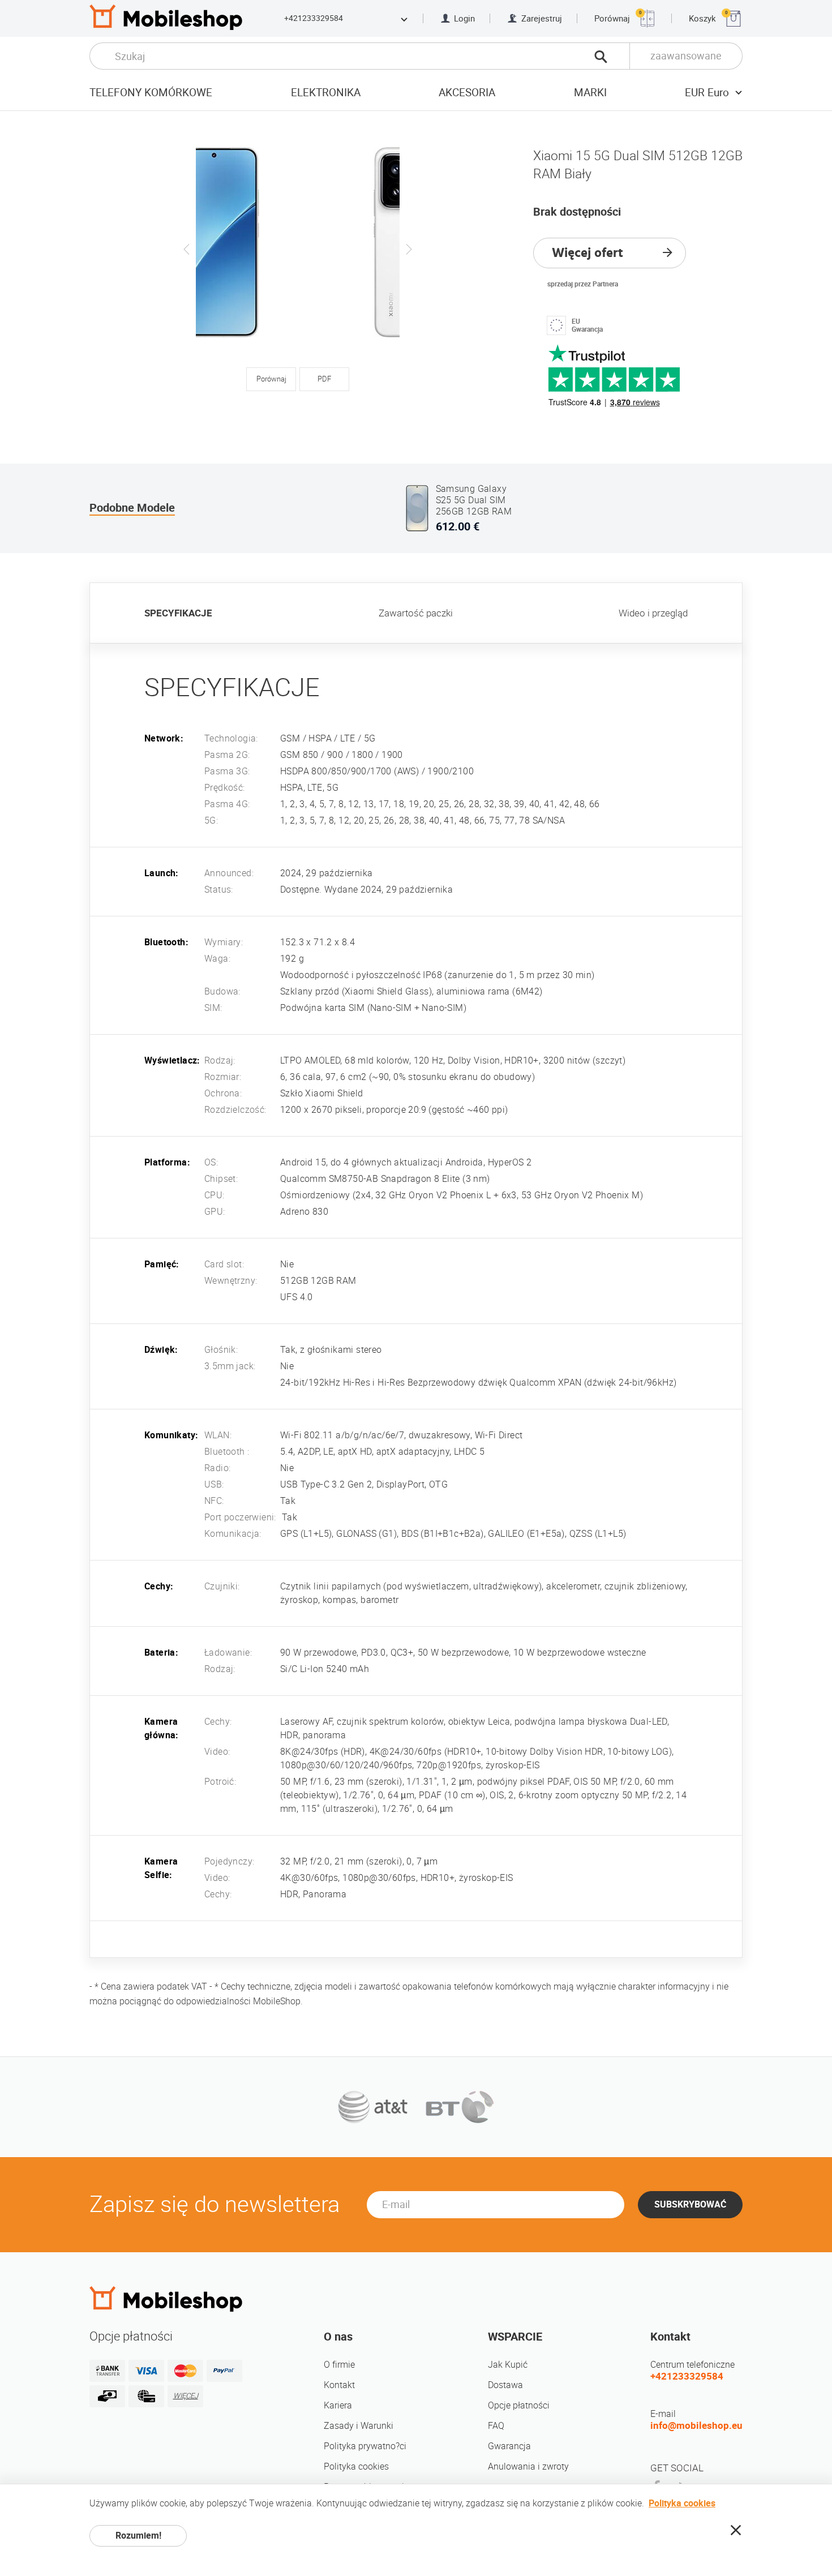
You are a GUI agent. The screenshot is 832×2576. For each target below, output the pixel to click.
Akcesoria (467, 93)
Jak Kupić (508, 2365)
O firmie (339, 2365)
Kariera (338, 2405)
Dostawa (505, 2385)
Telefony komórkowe (151, 93)
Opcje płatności (519, 2405)
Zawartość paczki (416, 613)
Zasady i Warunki (359, 2426)
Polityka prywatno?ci (365, 2446)
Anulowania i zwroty (528, 2466)
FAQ (496, 2426)
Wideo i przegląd (653, 613)
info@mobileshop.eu (696, 2425)
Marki (590, 93)
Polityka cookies (356, 2466)
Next (409, 249)
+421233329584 (314, 18)
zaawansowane (686, 56)
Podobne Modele (132, 508)
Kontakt (339, 2385)
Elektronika (326, 93)
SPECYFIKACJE (178, 613)
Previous (187, 249)
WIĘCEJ (186, 2396)
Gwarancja (509, 2446)
